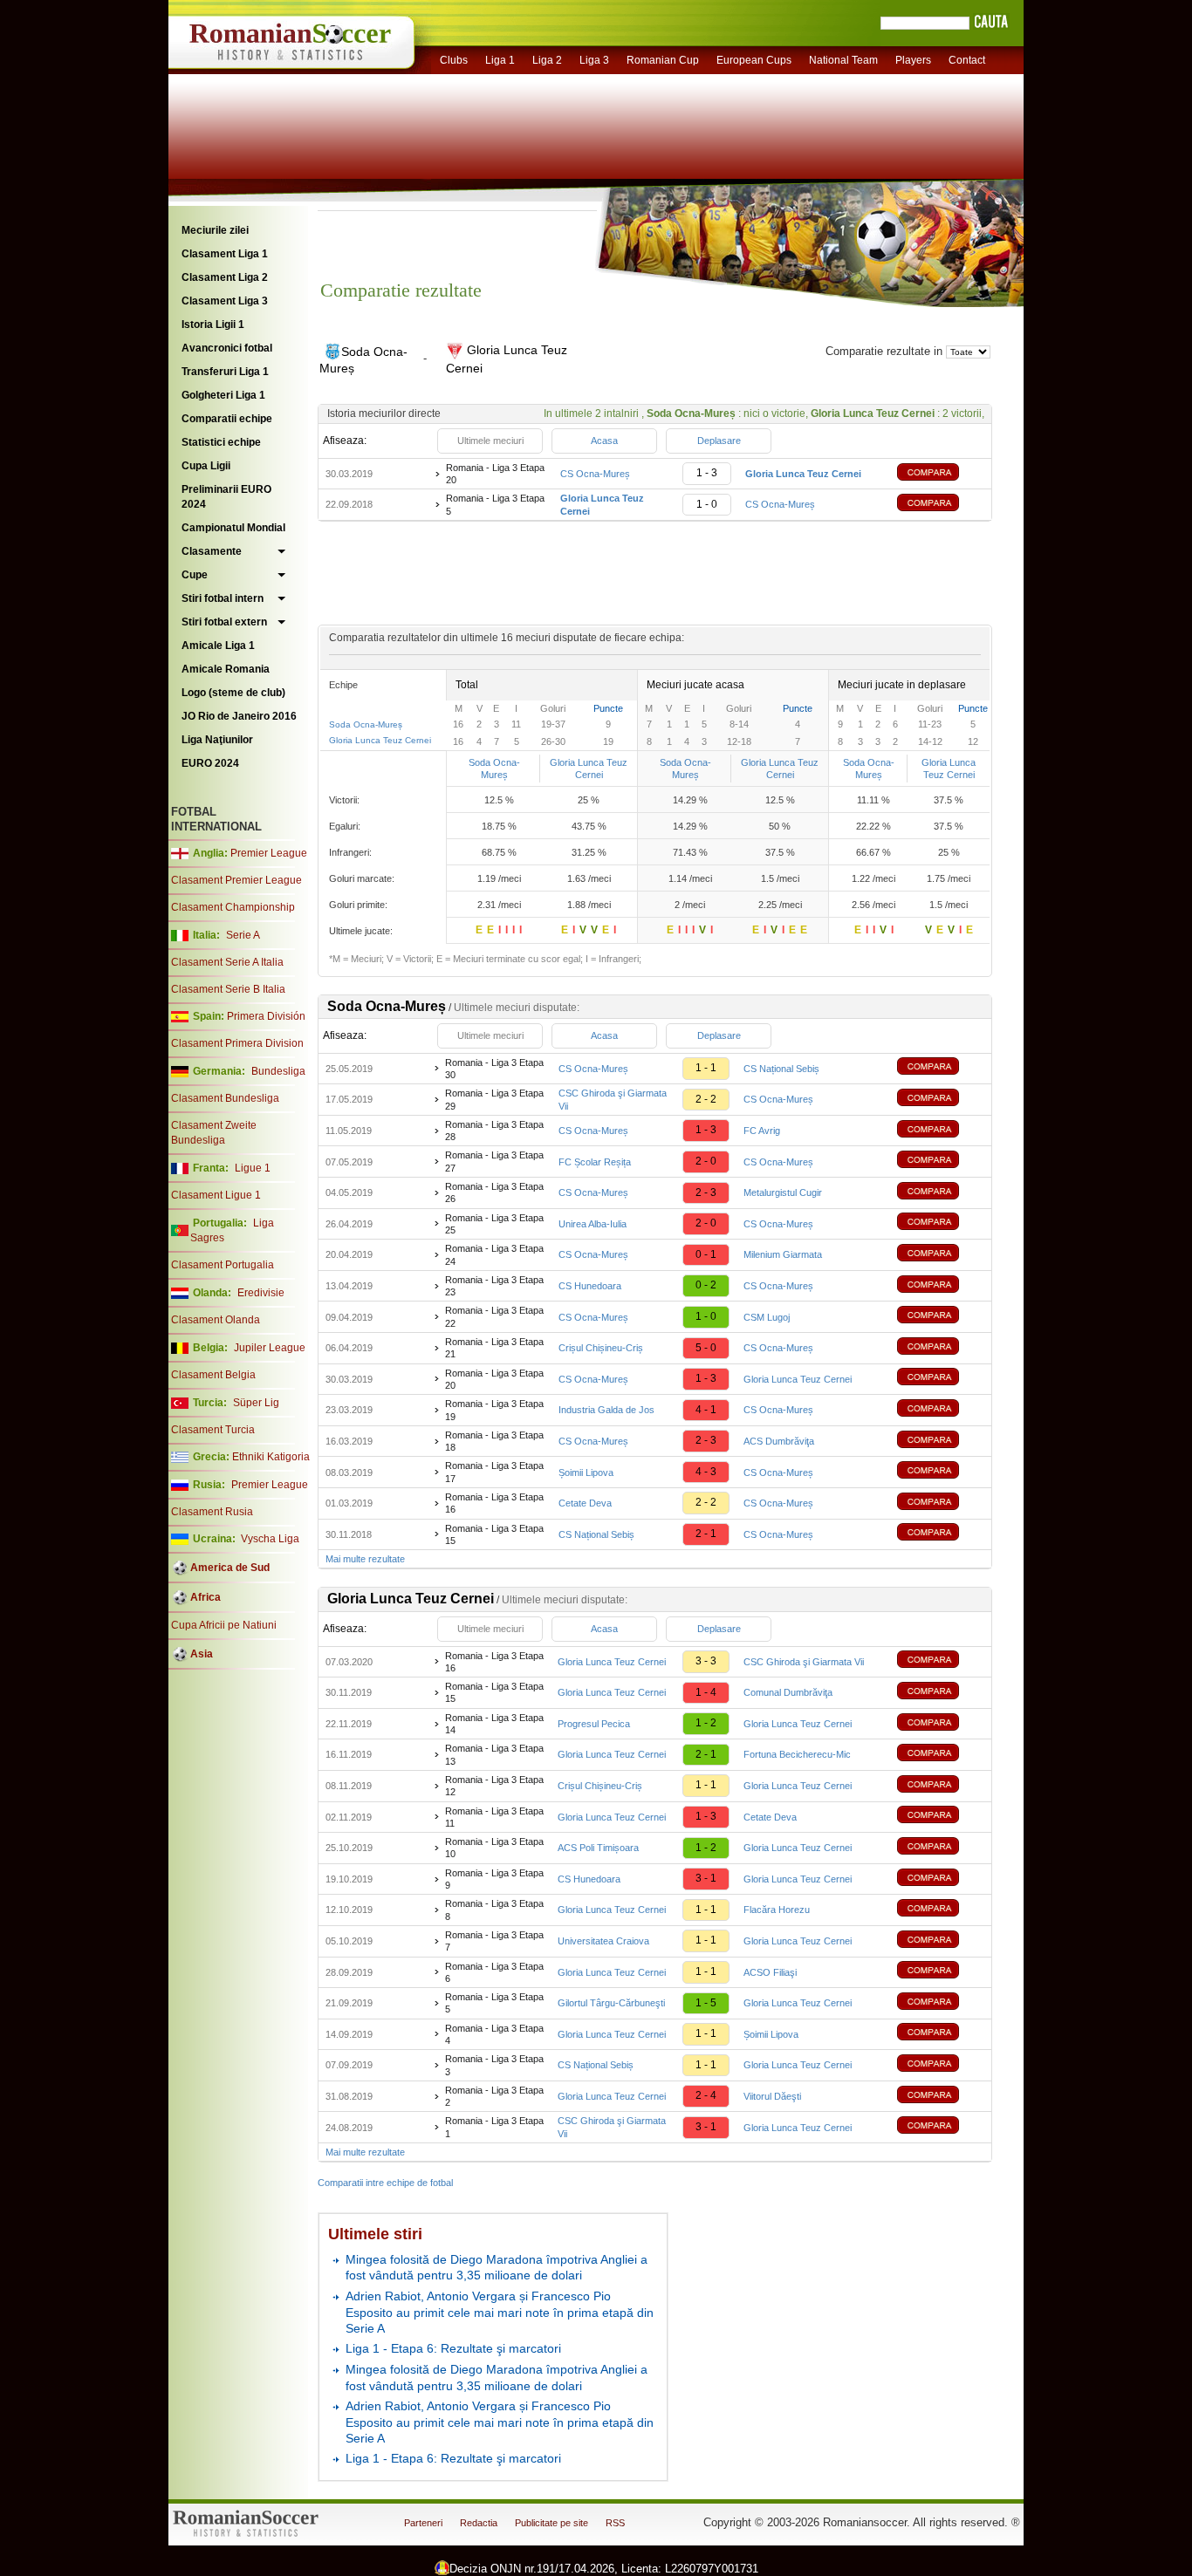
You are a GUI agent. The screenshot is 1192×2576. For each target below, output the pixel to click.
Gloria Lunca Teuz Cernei (380, 740)
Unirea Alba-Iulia (593, 1224)
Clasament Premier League (236, 880)
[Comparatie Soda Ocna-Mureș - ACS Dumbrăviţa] (941, 1442)
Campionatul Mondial (233, 528)
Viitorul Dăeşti (772, 2096)
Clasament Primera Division (237, 1043)
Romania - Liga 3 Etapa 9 (494, 1879)
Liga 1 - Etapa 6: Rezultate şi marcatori (453, 2348)
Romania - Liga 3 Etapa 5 (495, 504)
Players (913, 60)
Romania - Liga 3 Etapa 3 (494, 2065)
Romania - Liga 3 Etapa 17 (494, 1472)
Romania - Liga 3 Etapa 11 (494, 1817)
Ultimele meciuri (490, 441)
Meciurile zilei (215, 230)
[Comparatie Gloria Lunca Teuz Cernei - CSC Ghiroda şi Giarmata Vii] (941, 1661)
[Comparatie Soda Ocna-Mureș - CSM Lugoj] (941, 1317)
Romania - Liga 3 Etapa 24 (494, 1254)
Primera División (266, 1016)
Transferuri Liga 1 (225, 372)
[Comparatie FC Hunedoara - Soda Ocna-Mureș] (941, 1286)
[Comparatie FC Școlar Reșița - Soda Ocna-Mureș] (941, 1162)
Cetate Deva (585, 1503)
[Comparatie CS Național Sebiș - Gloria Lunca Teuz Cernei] (941, 2065)
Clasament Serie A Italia (227, 962)
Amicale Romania (226, 669)
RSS (615, 2523)
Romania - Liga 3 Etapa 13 (494, 1754)
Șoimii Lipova (586, 1472)
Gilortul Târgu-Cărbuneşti (611, 2003)
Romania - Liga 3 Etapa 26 (494, 1192)
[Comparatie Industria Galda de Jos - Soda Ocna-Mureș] (941, 1410)
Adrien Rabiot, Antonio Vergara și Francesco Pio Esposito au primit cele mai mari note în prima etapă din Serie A (500, 2312)
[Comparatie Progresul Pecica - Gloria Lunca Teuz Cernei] (941, 1724)
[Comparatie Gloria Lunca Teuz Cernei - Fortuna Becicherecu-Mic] (941, 1755)
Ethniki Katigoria (271, 1457)
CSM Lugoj (767, 1317)
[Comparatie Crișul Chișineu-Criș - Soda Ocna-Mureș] (941, 1348)
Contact (967, 60)
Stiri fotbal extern (224, 622)
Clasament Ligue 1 (216, 1195)
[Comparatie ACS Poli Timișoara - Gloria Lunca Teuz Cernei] (941, 1848)
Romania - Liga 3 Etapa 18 (494, 1441)
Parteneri (423, 2523)
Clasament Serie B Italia (228, 989)
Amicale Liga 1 (218, 646)
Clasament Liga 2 (225, 277)
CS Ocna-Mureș (595, 474)
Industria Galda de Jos (606, 1410)
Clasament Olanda (216, 1320)
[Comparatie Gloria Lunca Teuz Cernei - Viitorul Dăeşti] (941, 2097)
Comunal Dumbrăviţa (788, 1692)
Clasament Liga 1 (225, 254)
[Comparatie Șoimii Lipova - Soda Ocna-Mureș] (941, 1472)
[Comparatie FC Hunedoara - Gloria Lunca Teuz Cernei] (941, 1879)
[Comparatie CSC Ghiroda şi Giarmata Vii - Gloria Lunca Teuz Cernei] (941, 2127)
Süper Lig (256, 1403)
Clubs (454, 60)
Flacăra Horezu (777, 1910)
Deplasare (719, 441)
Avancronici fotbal (227, 348)
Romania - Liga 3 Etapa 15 (494, 1534)
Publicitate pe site (551, 2523)
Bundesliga (278, 1071)
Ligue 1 (253, 1168)
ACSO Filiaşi (770, 1972)
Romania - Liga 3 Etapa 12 (494, 1786)
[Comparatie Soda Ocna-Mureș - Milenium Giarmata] (941, 1255)
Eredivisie (261, 1293)
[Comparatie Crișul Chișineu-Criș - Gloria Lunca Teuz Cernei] (941, 1786)
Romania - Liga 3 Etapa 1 (494, 2127)
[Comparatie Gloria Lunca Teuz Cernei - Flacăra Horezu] (941, 1910)
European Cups (754, 60)
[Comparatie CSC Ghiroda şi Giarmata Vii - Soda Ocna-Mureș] (941, 1100)
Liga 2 (547, 60)
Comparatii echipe (227, 419)
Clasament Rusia (212, 1512)
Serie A (243, 935)
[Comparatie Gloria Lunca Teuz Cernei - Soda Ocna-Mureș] (941, 505)
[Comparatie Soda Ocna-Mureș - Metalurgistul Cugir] (941, 1193)
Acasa (604, 441)
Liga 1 (500, 60)
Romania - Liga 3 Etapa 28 (494, 1131)
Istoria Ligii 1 (213, 325)
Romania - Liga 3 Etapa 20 (495, 474)
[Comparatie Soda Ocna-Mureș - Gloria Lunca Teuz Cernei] (941, 474)
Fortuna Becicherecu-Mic (797, 1754)
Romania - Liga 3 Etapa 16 (494, 1503)
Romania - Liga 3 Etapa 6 (494, 1972)
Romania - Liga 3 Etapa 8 (494, 1910)
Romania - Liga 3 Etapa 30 (494, 1069)
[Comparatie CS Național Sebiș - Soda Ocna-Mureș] (941, 1534)
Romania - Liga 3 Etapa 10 (494, 1848)
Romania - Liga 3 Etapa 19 (494, 1410)
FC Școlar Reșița (595, 1162)
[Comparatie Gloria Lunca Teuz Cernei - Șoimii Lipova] (941, 2034)
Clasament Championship (233, 907)
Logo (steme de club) (233, 693)
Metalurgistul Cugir (783, 1192)
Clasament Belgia (213, 1375)
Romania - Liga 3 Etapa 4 (494, 2034)
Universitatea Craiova (603, 1941)
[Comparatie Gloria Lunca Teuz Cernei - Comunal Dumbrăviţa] (941, 1693)
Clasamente (212, 551)
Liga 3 (594, 60)
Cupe (195, 575)
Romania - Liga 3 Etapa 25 (494, 1224)
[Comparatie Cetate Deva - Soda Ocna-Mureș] (941, 1503)
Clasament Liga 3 (225, 301)
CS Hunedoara (590, 1286)
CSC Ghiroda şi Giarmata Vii (804, 1662)
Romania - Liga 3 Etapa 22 (494, 1316)
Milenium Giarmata (783, 1254)
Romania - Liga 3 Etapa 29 (494, 1099)
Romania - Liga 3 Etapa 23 (494, 1286)
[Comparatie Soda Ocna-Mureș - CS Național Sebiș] (941, 1068)
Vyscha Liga (269, 1539)
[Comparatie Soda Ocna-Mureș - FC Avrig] (941, 1131)
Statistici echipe (221, 442)
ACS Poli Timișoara (598, 1848)
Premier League (269, 853)
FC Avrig (762, 1131)
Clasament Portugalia (223, 1265)
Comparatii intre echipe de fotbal (385, 2183)
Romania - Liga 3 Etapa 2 (494, 2096)
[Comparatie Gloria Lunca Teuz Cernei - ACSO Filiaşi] (941, 1972)
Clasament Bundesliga (225, 1098)
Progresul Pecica (594, 1724)
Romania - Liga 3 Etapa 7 (494, 1941)
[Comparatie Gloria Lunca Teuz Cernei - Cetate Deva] (941, 1817)
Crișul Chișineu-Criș (601, 1348)
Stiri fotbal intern (223, 598)
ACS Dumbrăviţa (779, 1441)
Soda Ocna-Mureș (366, 724)
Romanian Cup (663, 60)
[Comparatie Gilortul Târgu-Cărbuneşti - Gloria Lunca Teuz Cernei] (941, 2003)
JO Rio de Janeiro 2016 (239, 716)
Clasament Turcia (213, 1430)
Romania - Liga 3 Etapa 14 (494, 1724)
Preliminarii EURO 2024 (226, 497)
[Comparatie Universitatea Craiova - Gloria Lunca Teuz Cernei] (941, 1941)
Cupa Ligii (206, 466)
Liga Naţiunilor (217, 740)
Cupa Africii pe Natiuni (224, 1625)
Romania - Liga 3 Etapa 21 (494, 1348)
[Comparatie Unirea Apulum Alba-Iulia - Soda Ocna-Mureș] (941, 1223)
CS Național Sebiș (781, 1069)
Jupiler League (270, 1348)
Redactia (479, 2523)
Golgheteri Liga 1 (223, 395)
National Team (843, 60)
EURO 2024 (210, 763)
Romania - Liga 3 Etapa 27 (494, 1161)
